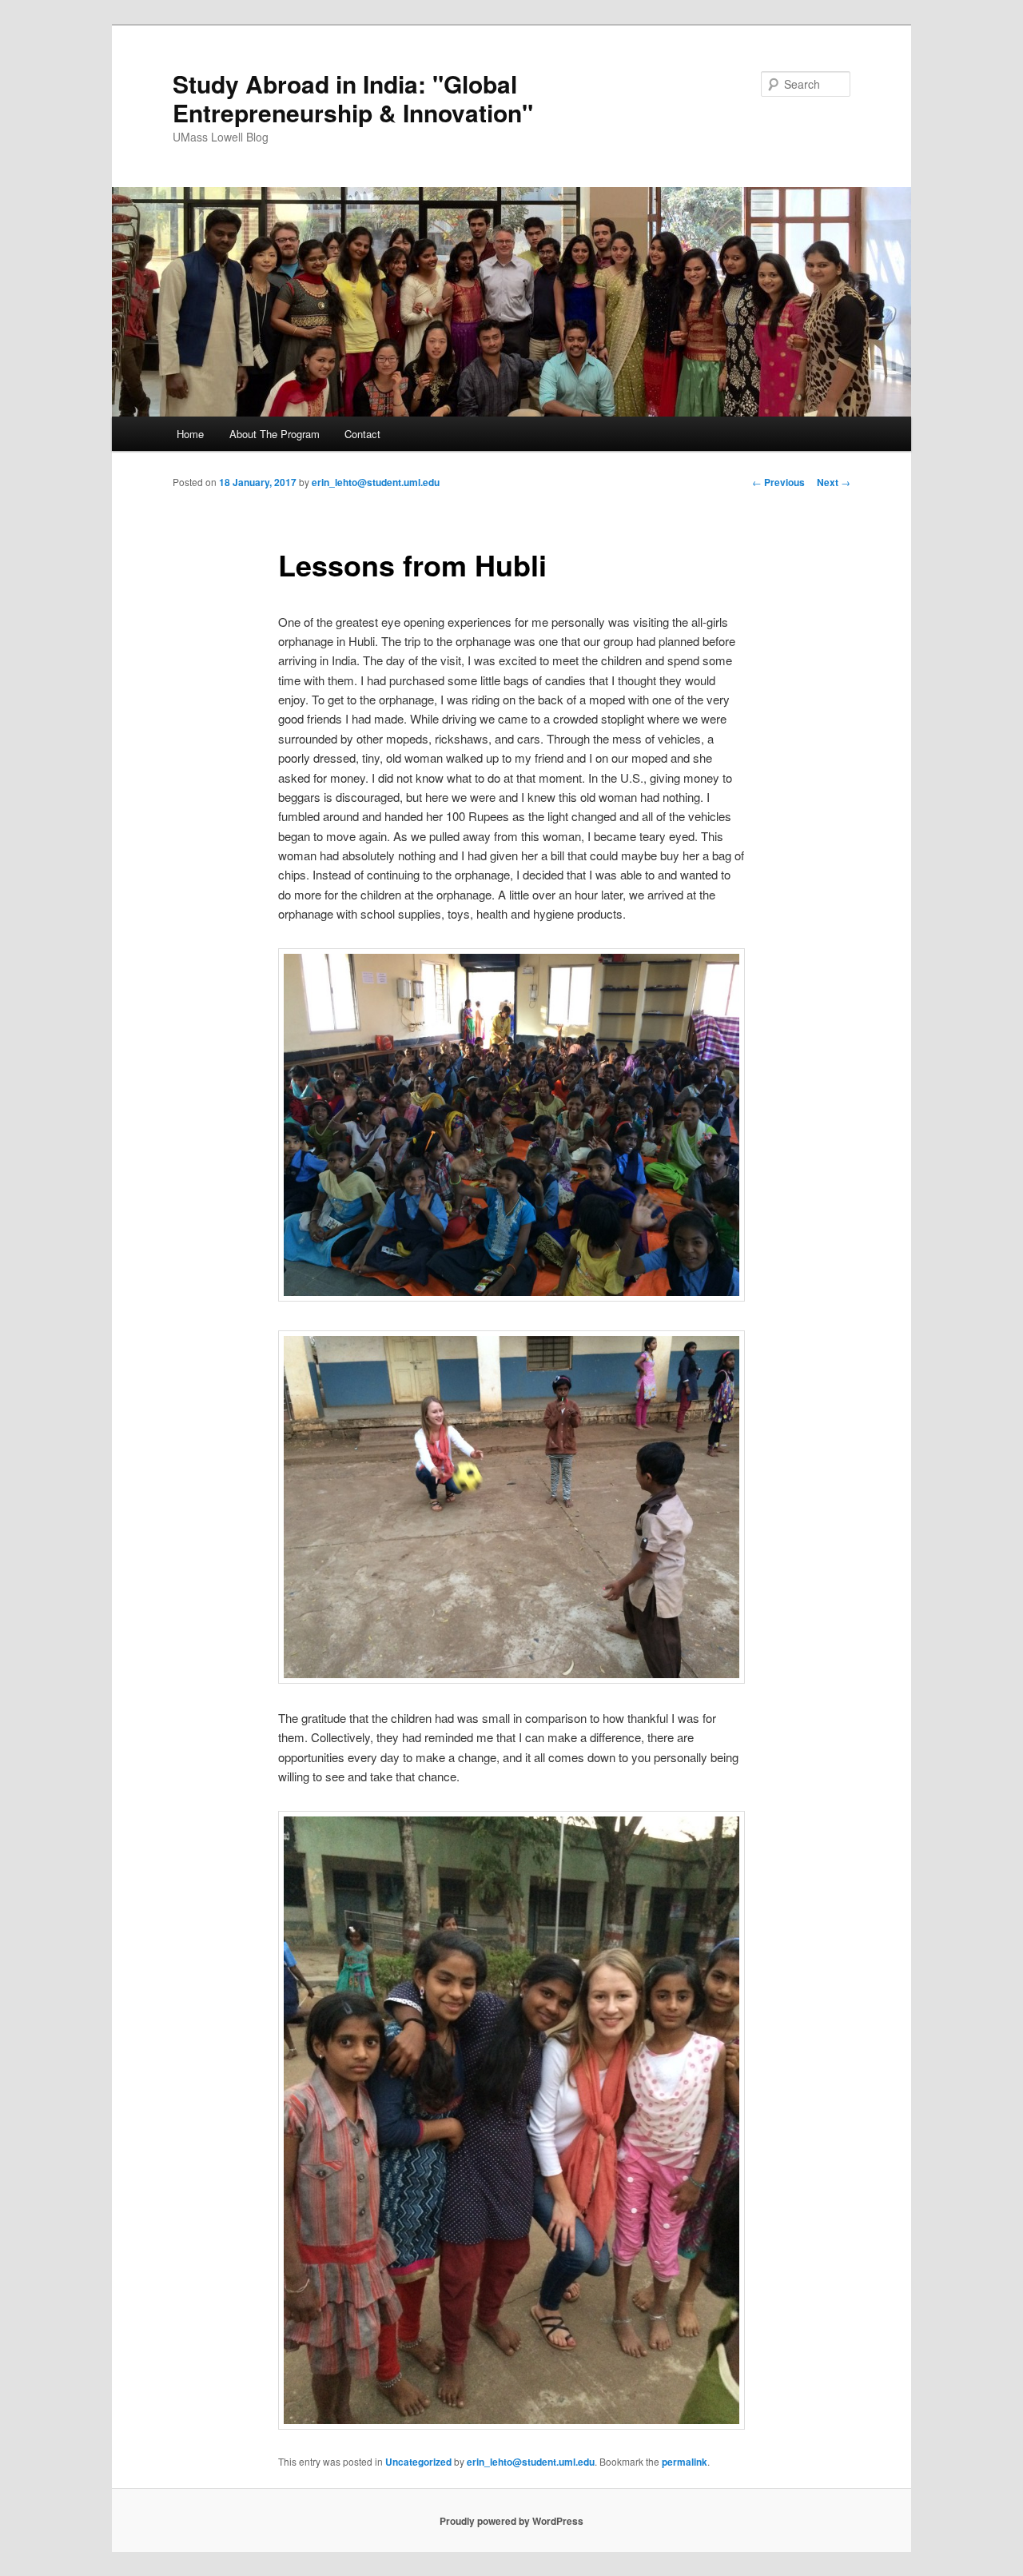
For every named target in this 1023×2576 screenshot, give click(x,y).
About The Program (275, 434)
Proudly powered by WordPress (511, 2521)
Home (190, 434)
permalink (685, 2462)
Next (834, 482)
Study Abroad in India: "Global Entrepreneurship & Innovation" (353, 98)
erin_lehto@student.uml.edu (376, 482)
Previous (778, 482)
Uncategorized (418, 2462)
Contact (362, 434)
